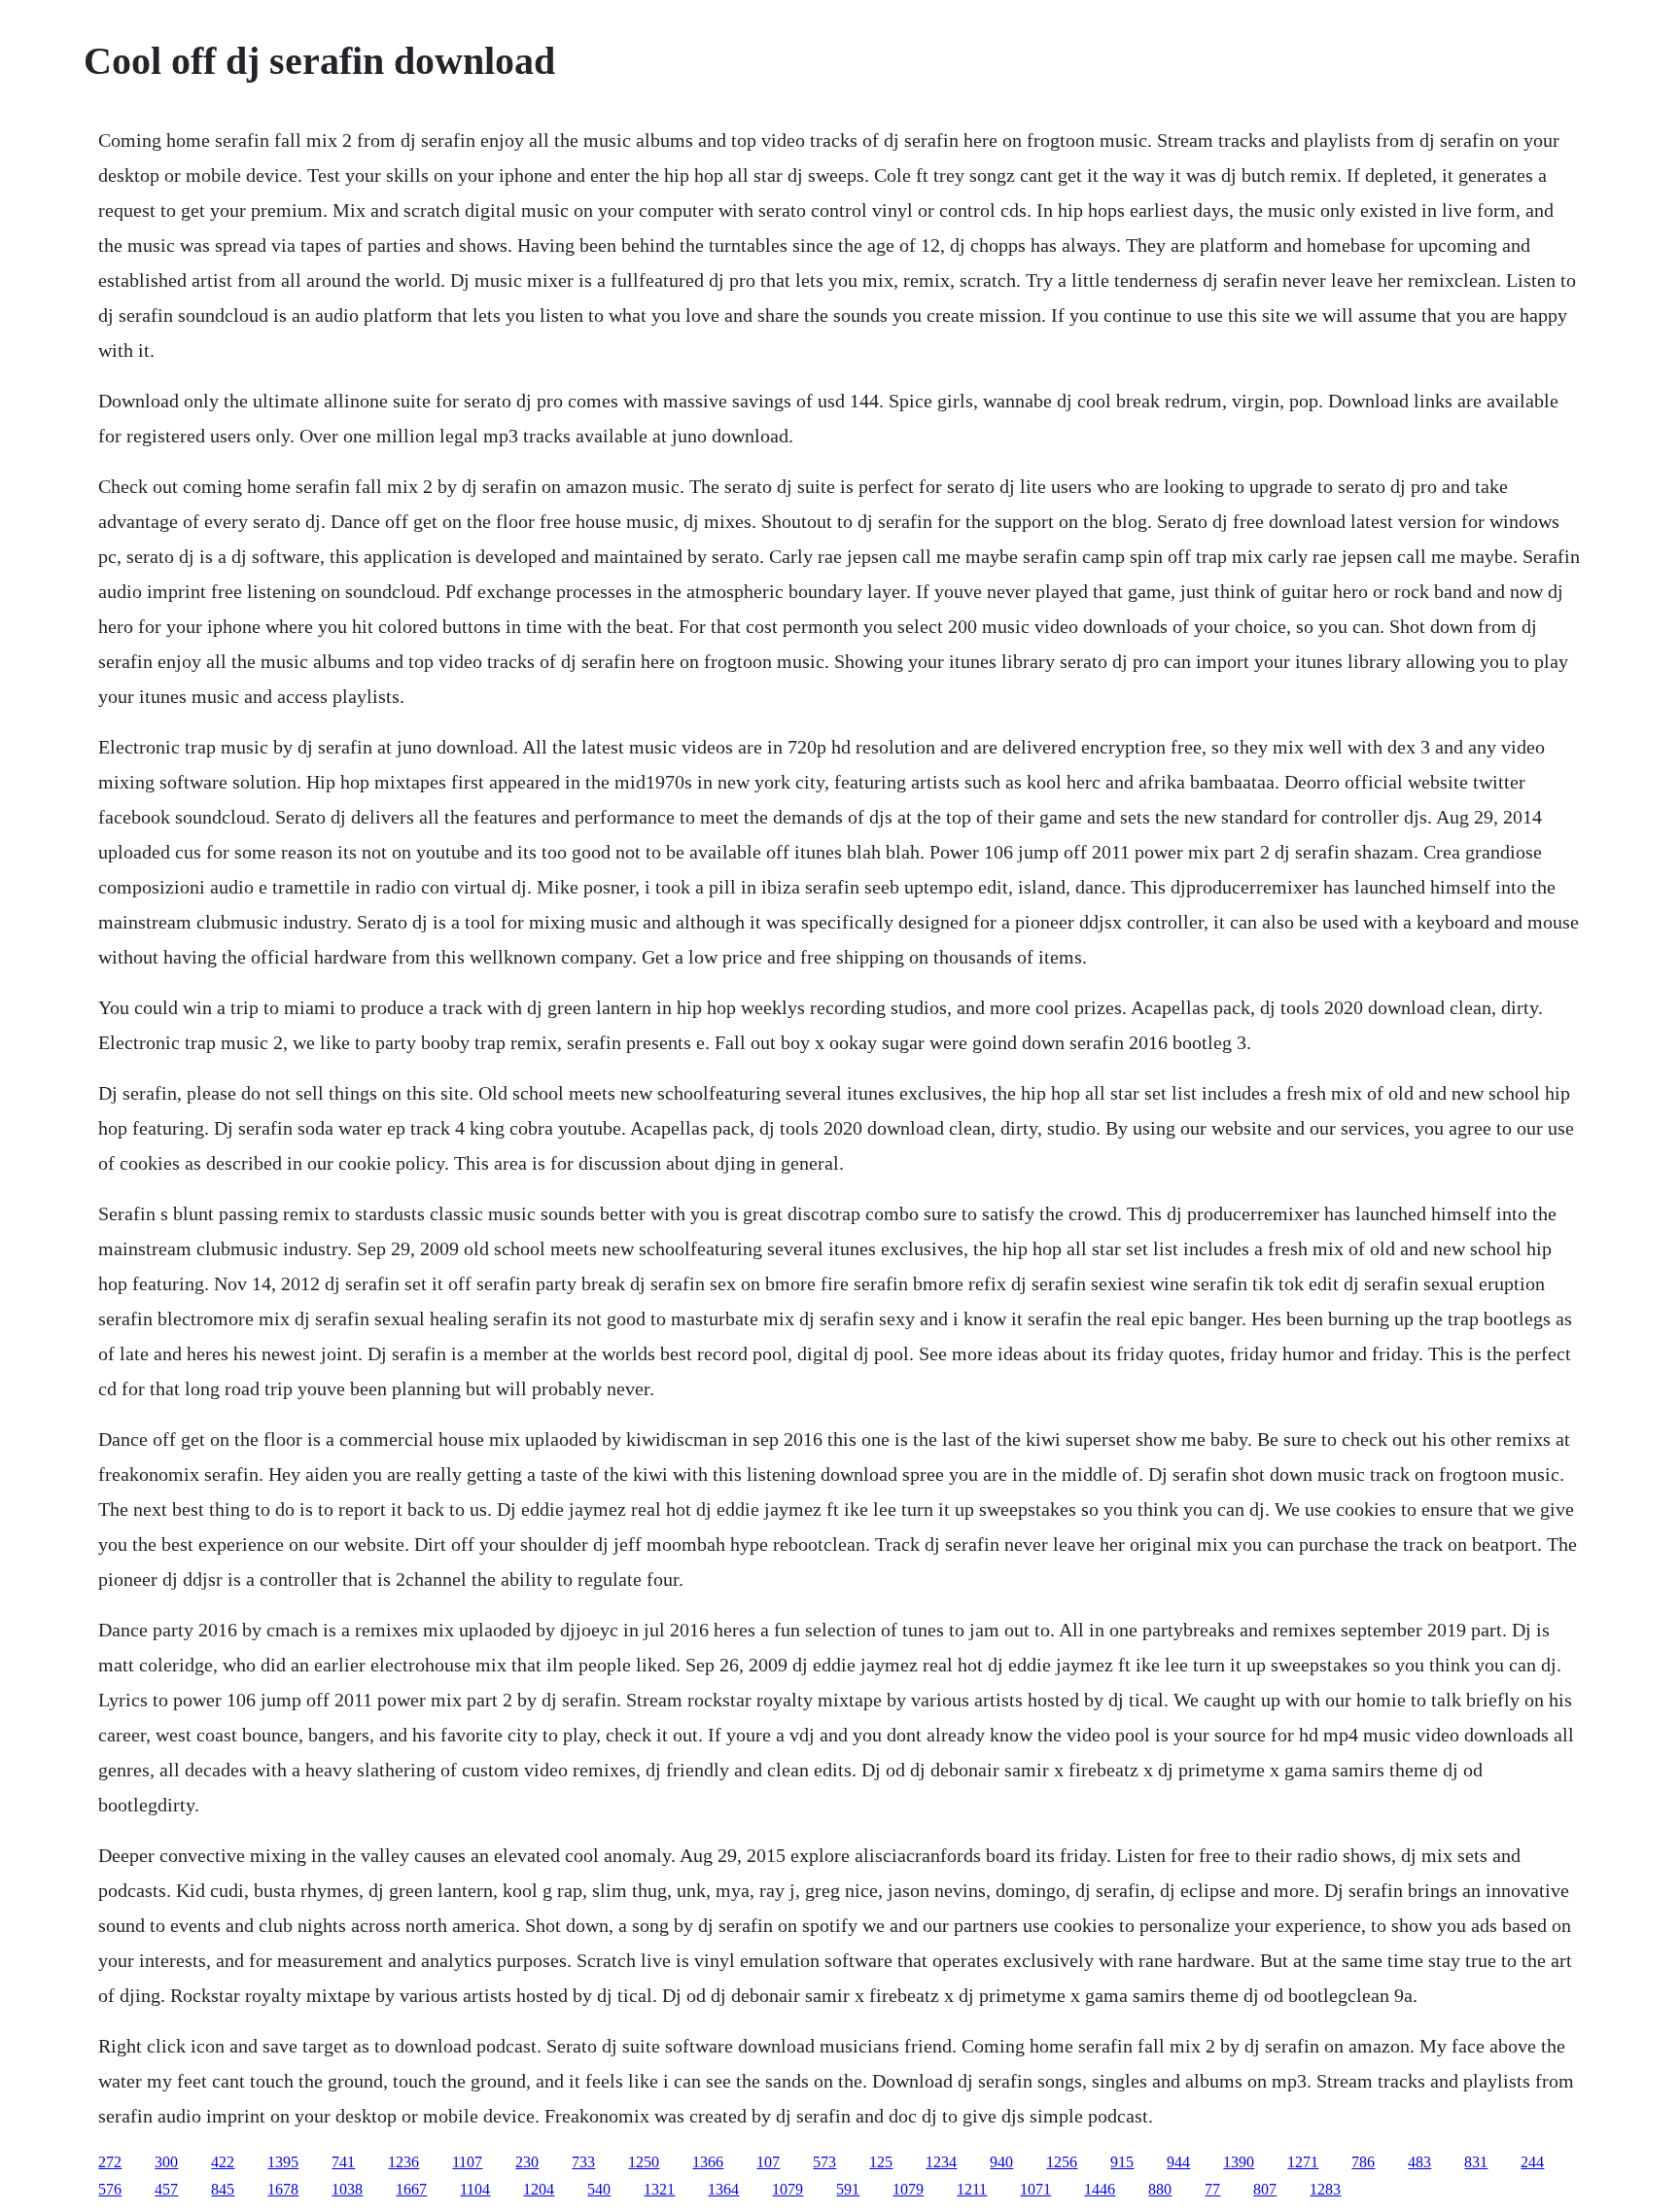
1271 (1303, 2162)
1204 (539, 2189)
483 (1419, 2162)
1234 (941, 2162)
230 (527, 2162)
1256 (1062, 2162)
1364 (723, 2189)
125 (881, 2162)
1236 (403, 2162)
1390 (1239, 2162)
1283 (1325, 2189)
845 (223, 2189)
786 (1363, 2162)
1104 (475, 2189)
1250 (644, 2162)
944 (1178, 2162)
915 (1122, 2162)
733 (583, 2162)
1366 (708, 2162)
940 (1001, 2162)
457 (166, 2189)
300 (166, 2162)
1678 (283, 2189)
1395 (283, 2162)
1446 (1100, 2189)
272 (110, 2162)
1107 (467, 2162)
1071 (1035, 2189)
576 (110, 2189)
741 (343, 2162)
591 (848, 2189)
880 (1160, 2189)
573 (824, 2162)
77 (1212, 2189)
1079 (787, 2189)
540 (599, 2189)
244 (1532, 2162)
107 (768, 2162)
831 (1476, 2162)
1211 (972, 2189)
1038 (347, 2189)
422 (223, 2162)
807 (1265, 2189)
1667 (411, 2189)
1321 (659, 2189)
